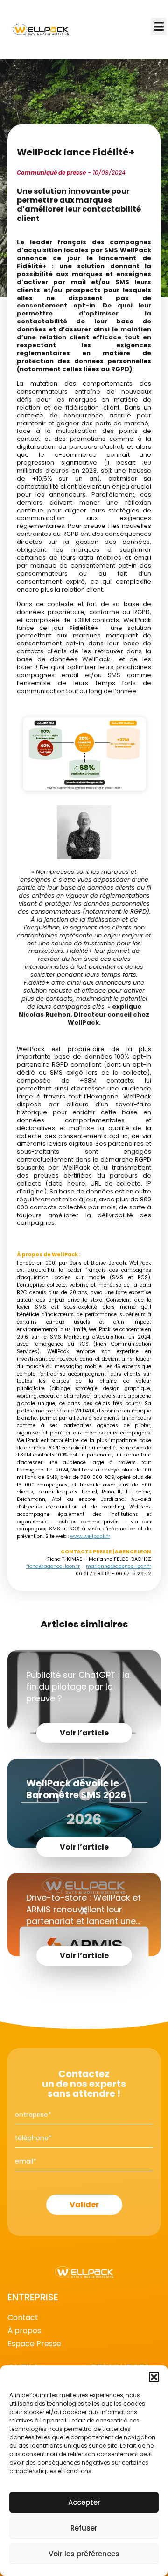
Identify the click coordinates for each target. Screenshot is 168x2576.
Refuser (84, 2528)
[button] (154, 2377)
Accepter (84, 2502)
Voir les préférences (84, 2554)
